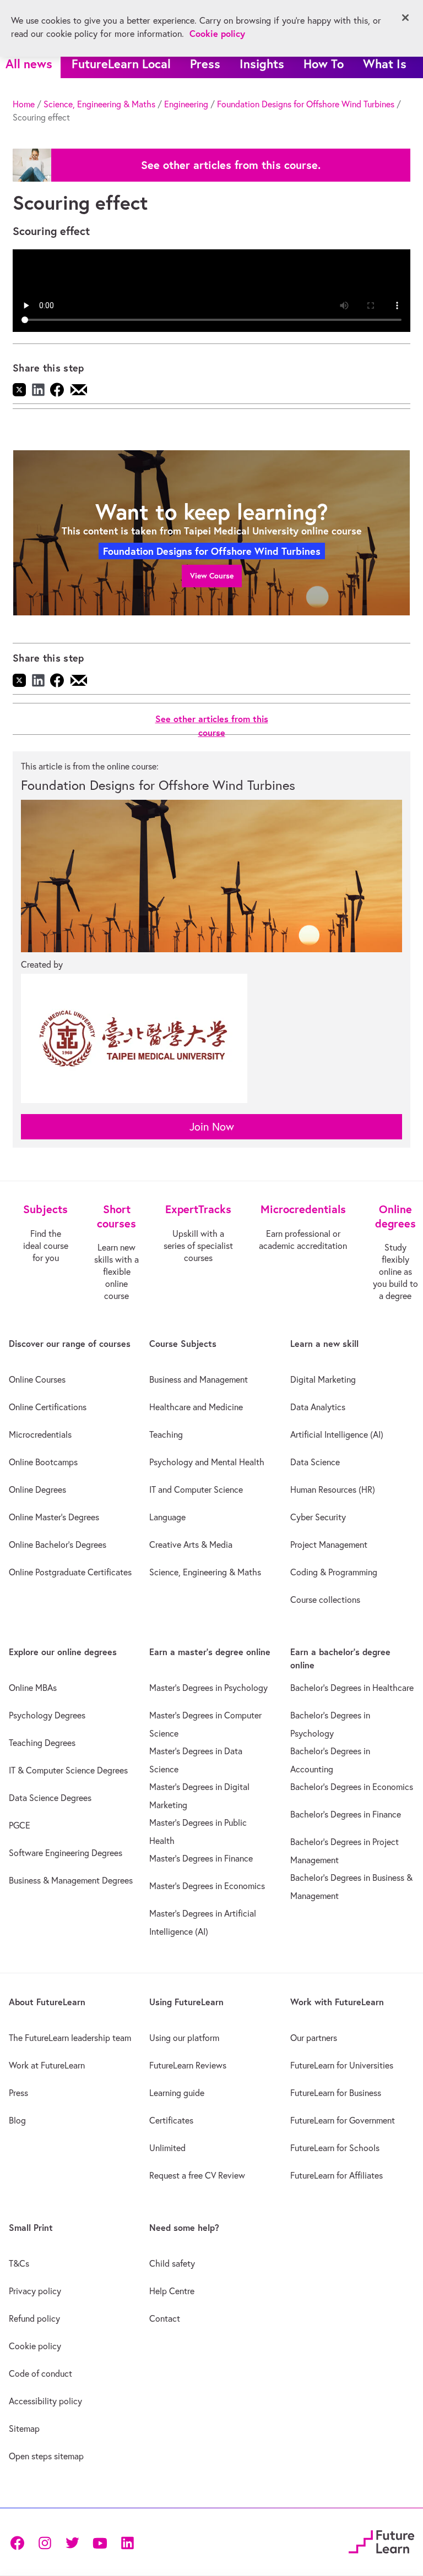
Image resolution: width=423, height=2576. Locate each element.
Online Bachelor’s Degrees (58, 1544)
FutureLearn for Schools (335, 2148)
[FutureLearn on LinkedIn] (127, 2542)
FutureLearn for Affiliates (337, 2175)
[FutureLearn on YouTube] (100, 2542)
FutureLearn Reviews (188, 2065)
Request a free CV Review (197, 2175)
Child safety (172, 2263)
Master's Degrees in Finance (201, 1858)
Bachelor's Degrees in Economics (352, 1787)
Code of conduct (40, 2373)
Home (24, 104)
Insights (262, 64)
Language (167, 1517)
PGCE (20, 1825)
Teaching (166, 1434)
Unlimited (167, 2148)
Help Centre (172, 2291)
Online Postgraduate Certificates (70, 1572)
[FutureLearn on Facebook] (20, 2542)
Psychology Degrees (47, 1715)
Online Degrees (37, 1489)
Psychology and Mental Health (207, 1462)
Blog (17, 2120)
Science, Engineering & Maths (99, 104)
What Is (385, 64)
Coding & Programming (334, 1572)
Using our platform (184, 2038)
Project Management (329, 1544)
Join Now (212, 1126)
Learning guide (177, 2093)
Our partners (314, 2038)
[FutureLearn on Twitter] (72, 2542)
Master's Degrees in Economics (207, 1886)
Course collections (325, 1600)
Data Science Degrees (50, 1798)
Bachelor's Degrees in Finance (346, 1814)
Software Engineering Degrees (66, 1853)
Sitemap (24, 2428)
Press (205, 64)
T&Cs (19, 2263)
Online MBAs (33, 1688)
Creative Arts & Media (191, 1544)
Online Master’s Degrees (54, 1517)
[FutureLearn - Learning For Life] (381, 2540)
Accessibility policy (45, 2401)
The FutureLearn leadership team (70, 2038)
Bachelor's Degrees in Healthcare (352, 1688)
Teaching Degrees (42, 1743)
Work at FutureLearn (47, 2065)
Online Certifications (48, 1407)
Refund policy (34, 2318)
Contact (165, 2318)
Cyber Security (318, 1517)
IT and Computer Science (196, 1489)
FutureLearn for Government (343, 2120)
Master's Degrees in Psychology (208, 1688)
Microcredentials (40, 1434)
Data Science (315, 1462)
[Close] (405, 18)
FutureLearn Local (121, 64)
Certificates (171, 2120)
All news (29, 64)
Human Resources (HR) (333, 1489)
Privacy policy (35, 2291)
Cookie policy (35, 2346)
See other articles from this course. (231, 165)
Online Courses (37, 1379)
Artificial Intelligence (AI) (337, 1434)
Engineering (186, 104)
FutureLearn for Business (336, 2093)
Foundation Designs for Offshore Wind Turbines (306, 104)
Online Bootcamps (43, 1462)
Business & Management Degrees (71, 1880)
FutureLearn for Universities (342, 2065)
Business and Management (199, 1379)
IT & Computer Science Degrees (68, 1770)
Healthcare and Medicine (196, 1407)
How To (324, 64)
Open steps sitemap (46, 2456)
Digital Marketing (323, 1379)
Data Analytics (318, 1407)
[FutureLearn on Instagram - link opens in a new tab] (45, 2542)
